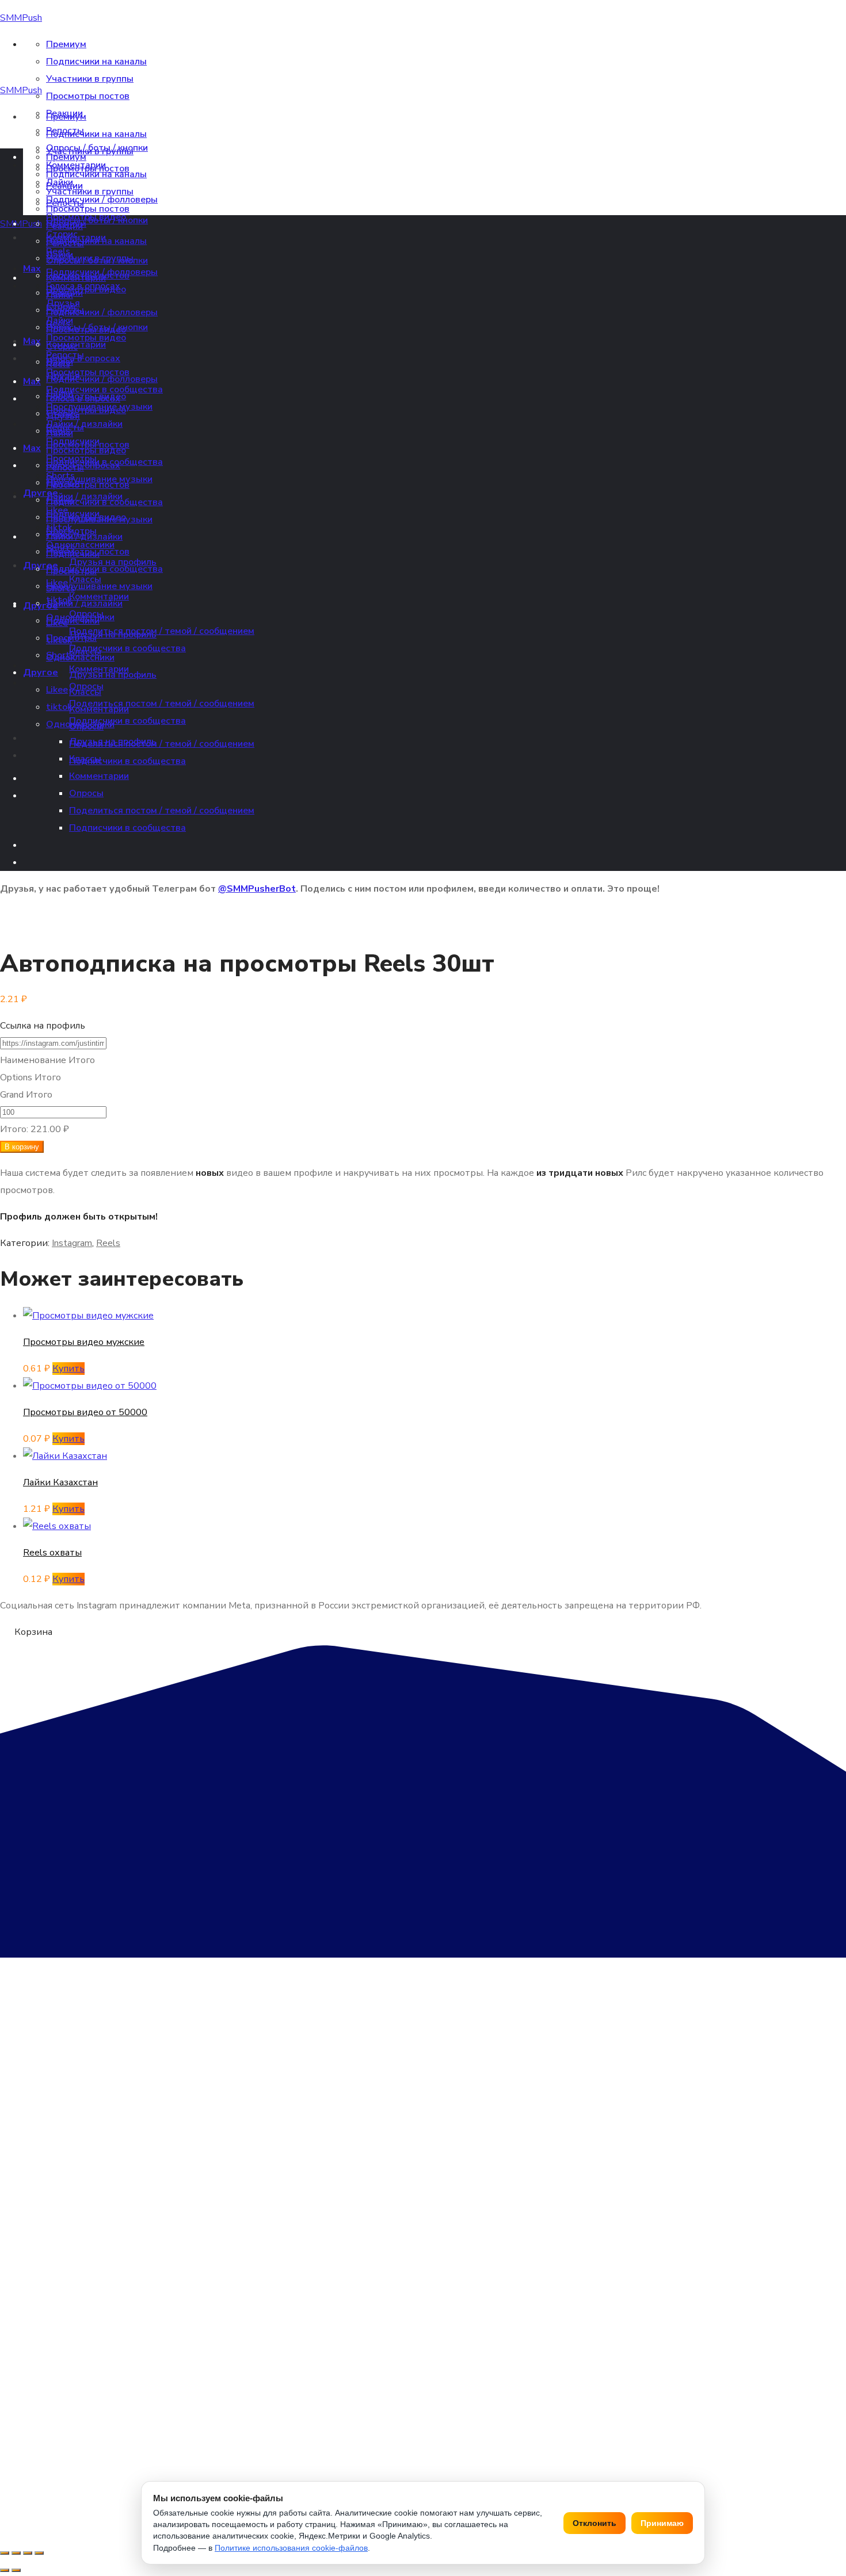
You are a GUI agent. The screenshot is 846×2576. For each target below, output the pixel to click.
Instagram (72, 1243)
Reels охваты (52, 1553)
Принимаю (662, 2523)
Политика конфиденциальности (98, 2438)
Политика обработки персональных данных (249, 2438)
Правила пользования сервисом (658, 2438)
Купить (68, 1369)
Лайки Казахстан (60, 1482)
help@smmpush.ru (66, 2358)
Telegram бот (29, 2281)
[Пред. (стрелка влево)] (5, 2570)
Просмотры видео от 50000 (85, 1412)
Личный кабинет (37, 2260)
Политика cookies (556, 2438)
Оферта (15, 2438)
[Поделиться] (28, 2553)
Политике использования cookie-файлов (291, 2548)
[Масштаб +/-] (5, 2553)
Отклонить (595, 2523)
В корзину (22, 1147)
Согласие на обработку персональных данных (428, 2438)
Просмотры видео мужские (84, 1342)
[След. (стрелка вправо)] (16, 2570)
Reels (108, 1243)
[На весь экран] (16, 2553)
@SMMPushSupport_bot (100, 2379)
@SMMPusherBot (257, 889)
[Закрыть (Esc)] (39, 2553)
